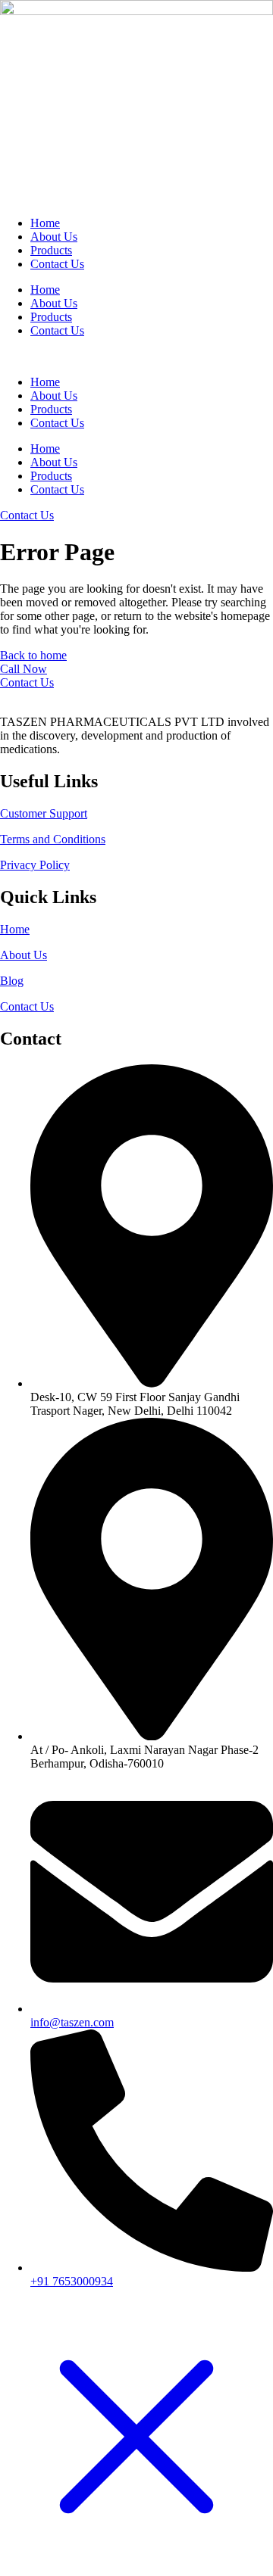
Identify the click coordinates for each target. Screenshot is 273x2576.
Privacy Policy (35, 865)
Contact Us (57, 264)
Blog (12, 981)
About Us (54, 237)
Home (45, 223)
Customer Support (44, 813)
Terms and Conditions (53, 839)
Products (51, 250)
